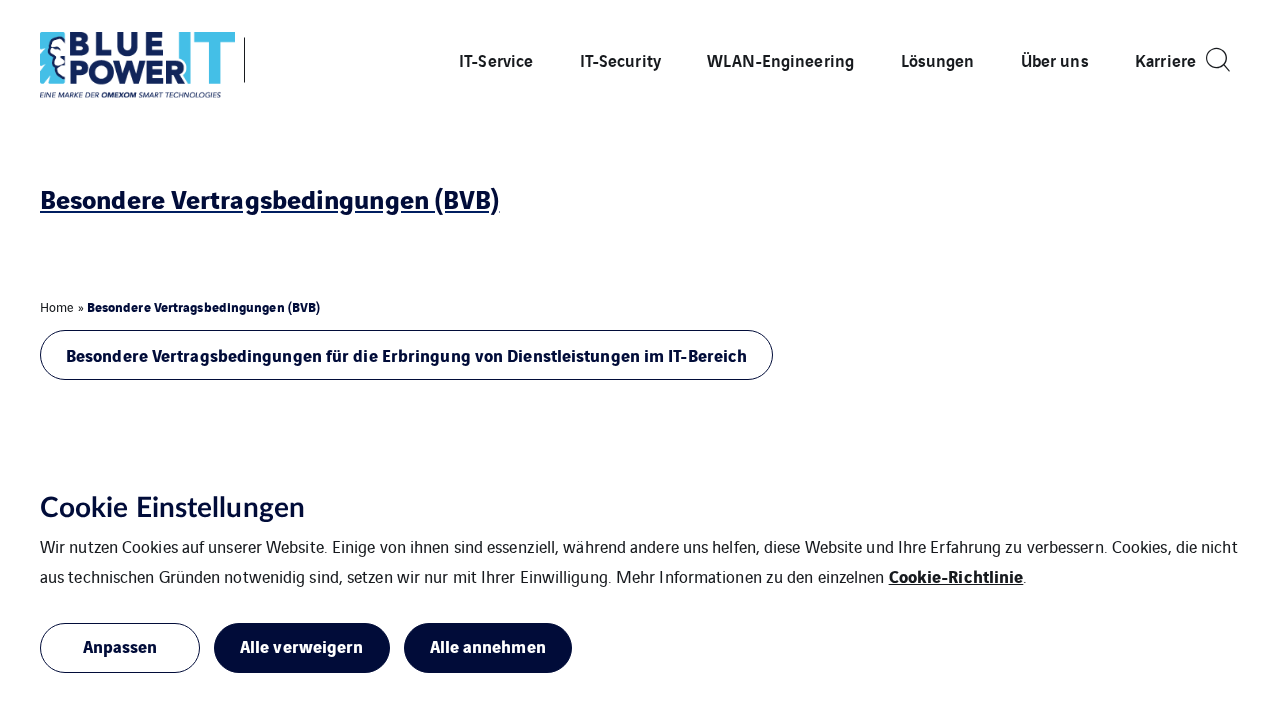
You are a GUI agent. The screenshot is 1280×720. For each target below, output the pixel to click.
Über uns (1055, 59)
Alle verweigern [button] (302, 645)
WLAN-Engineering (780, 59)
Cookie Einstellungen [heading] (172, 508)
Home (57, 306)
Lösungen (938, 59)
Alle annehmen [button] (488, 645)
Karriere (1165, 59)
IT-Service (496, 59)
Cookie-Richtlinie (956, 575)
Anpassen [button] (120, 645)
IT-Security (620, 59)
